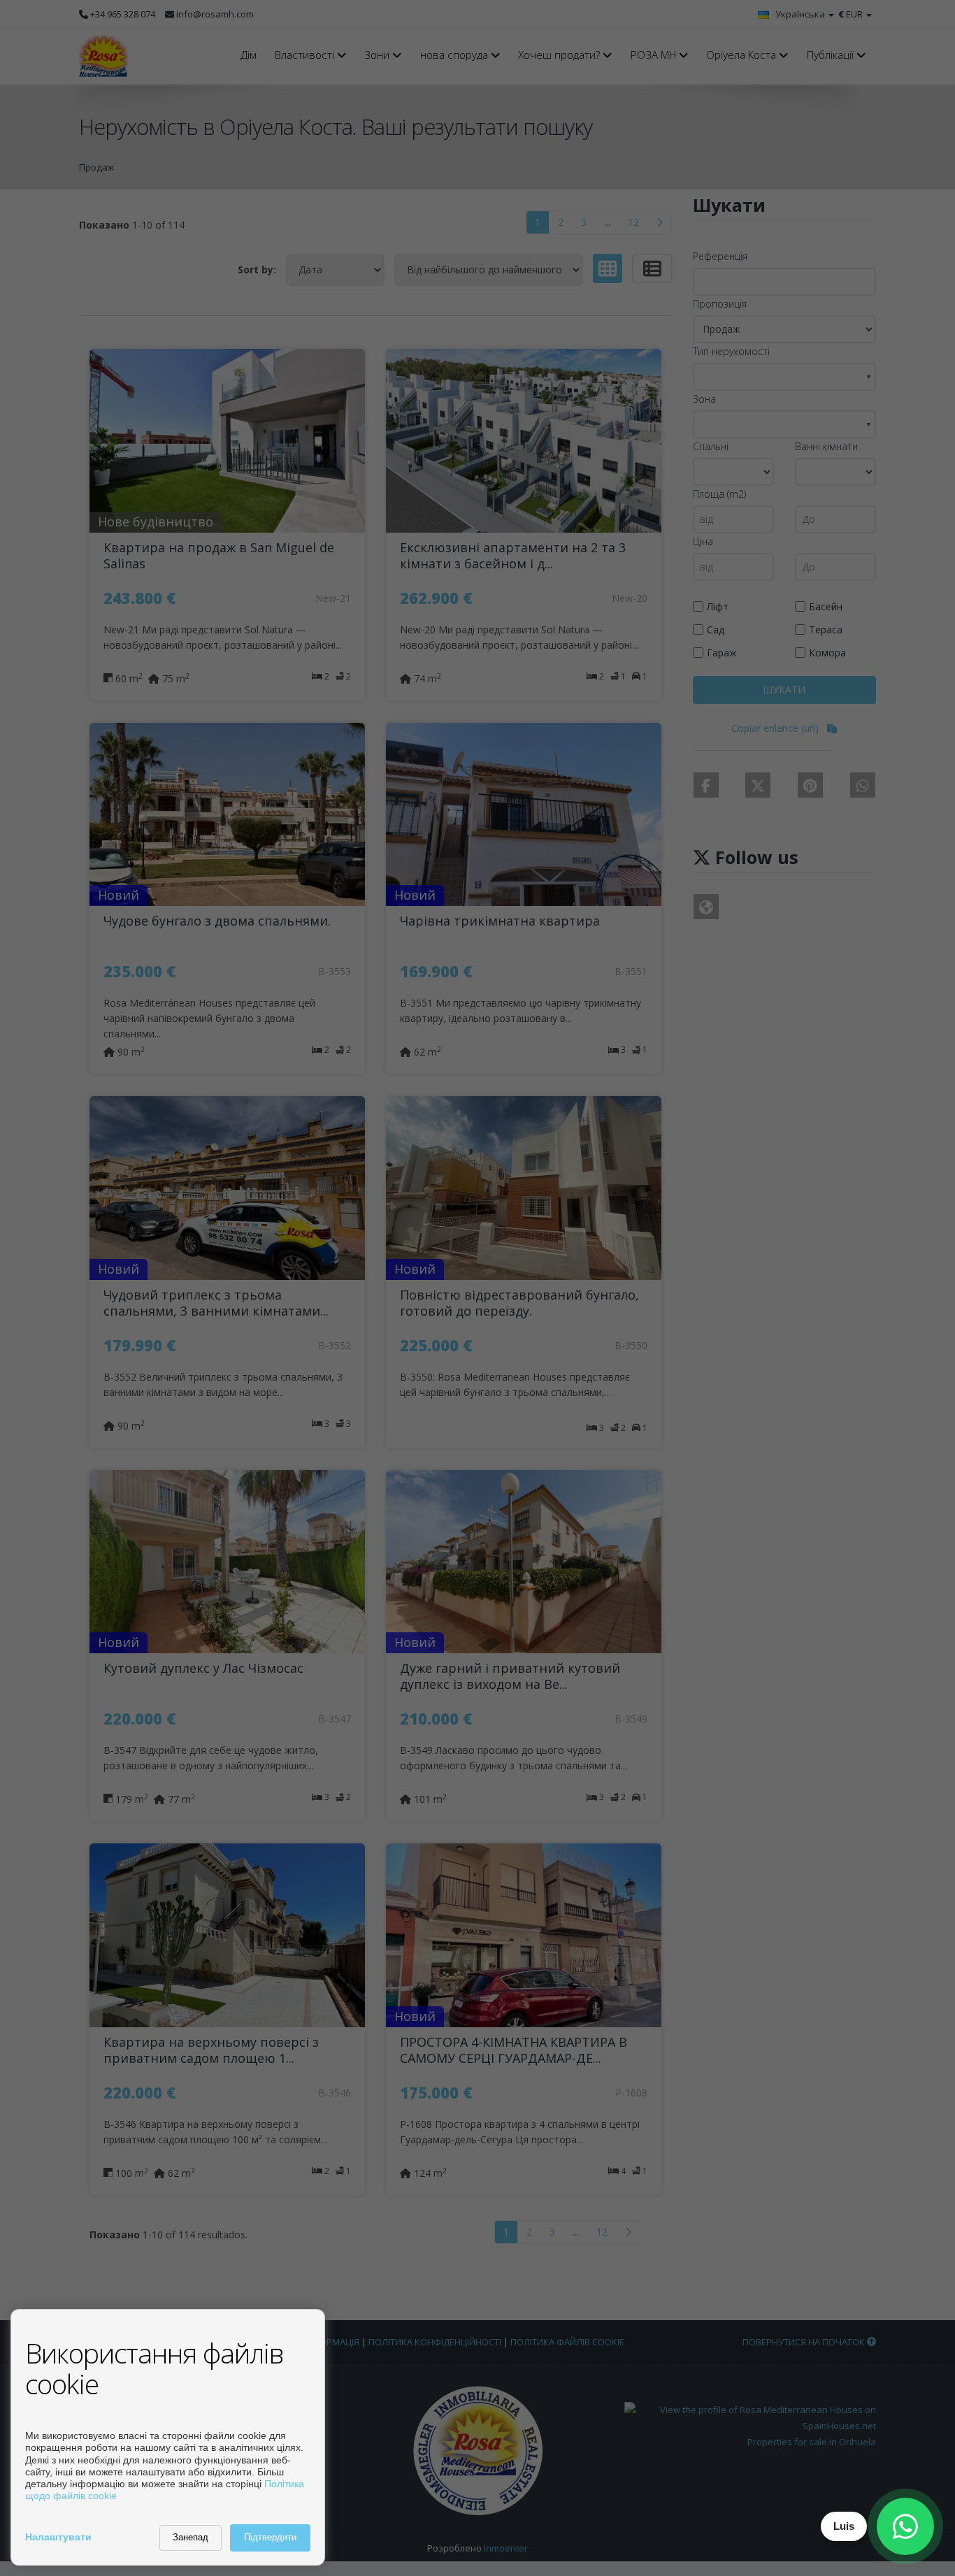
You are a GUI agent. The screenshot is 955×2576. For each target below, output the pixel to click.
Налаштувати (58, 2537)
